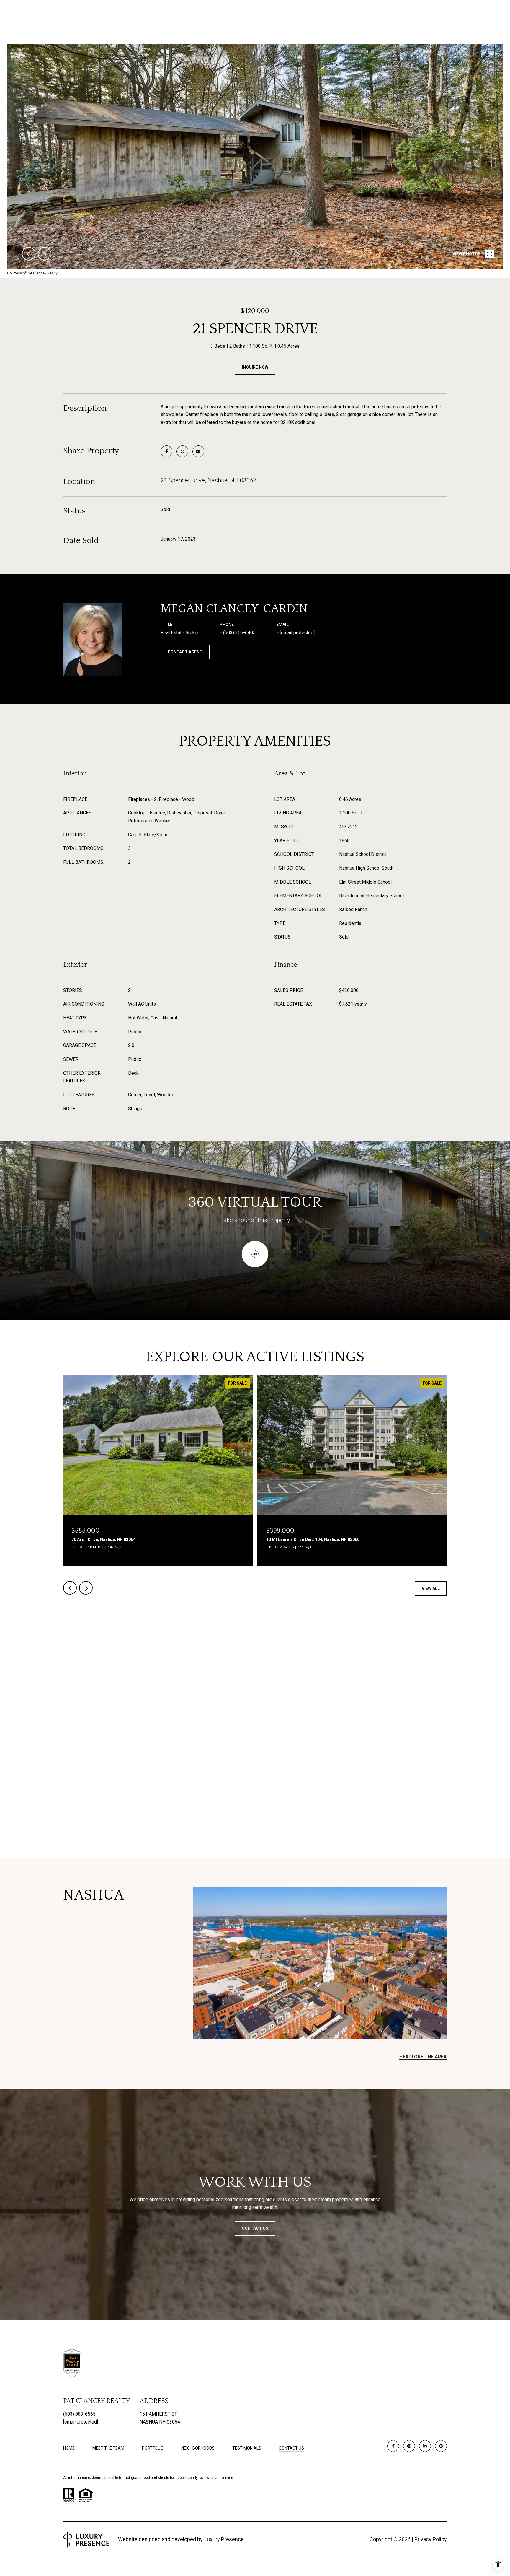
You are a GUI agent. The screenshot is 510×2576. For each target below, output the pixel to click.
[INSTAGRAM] (409, 2446)
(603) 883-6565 (79, 2414)
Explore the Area (425, 2057)
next (45, 254)
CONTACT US (291, 2448)
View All (431, 1588)
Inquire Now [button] (255, 367)
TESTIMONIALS (247, 2448)
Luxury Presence (224, 2539)
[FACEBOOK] (393, 2446)
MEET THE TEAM (108, 2448)
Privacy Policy (431, 2539)
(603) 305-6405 (239, 633)
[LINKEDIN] (425, 2446)
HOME (69, 2448)
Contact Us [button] (255, 2228)
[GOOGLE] (441, 2446)
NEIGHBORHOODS (198, 2448)
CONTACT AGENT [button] (185, 652)
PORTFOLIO (153, 2448)
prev (29, 254)
